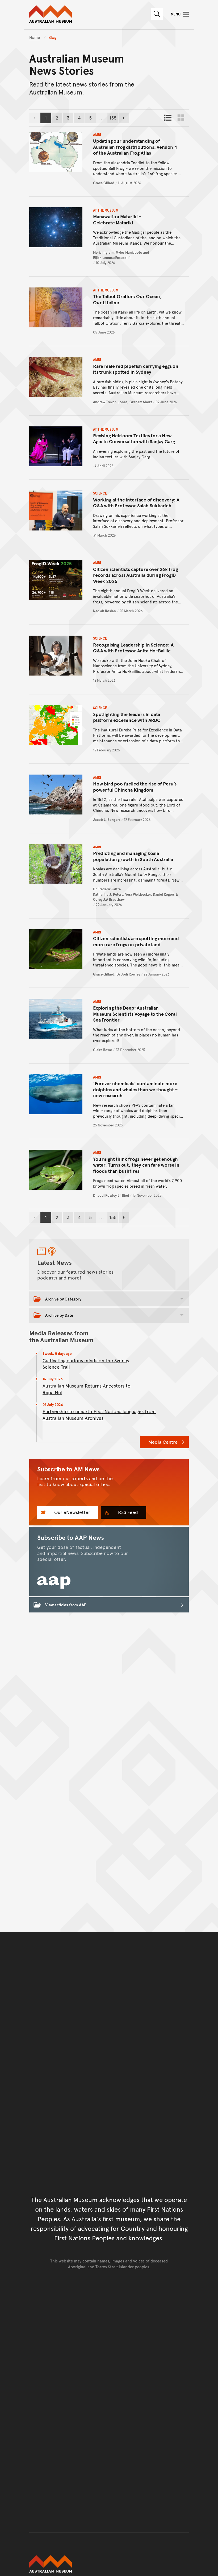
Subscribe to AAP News (71, 1537)
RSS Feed (127, 1512)
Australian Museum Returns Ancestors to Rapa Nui (87, 1389)
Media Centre (163, 1442)
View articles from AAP (66, 1605)
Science (100, 493)
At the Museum (106, 210)
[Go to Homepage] (109, 2564)
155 (114, 119)
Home (35, 37)
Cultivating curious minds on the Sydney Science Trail (86, 1364)
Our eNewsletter (72, 1512)
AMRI (97, 135)
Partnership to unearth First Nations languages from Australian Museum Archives (99, 1415)
